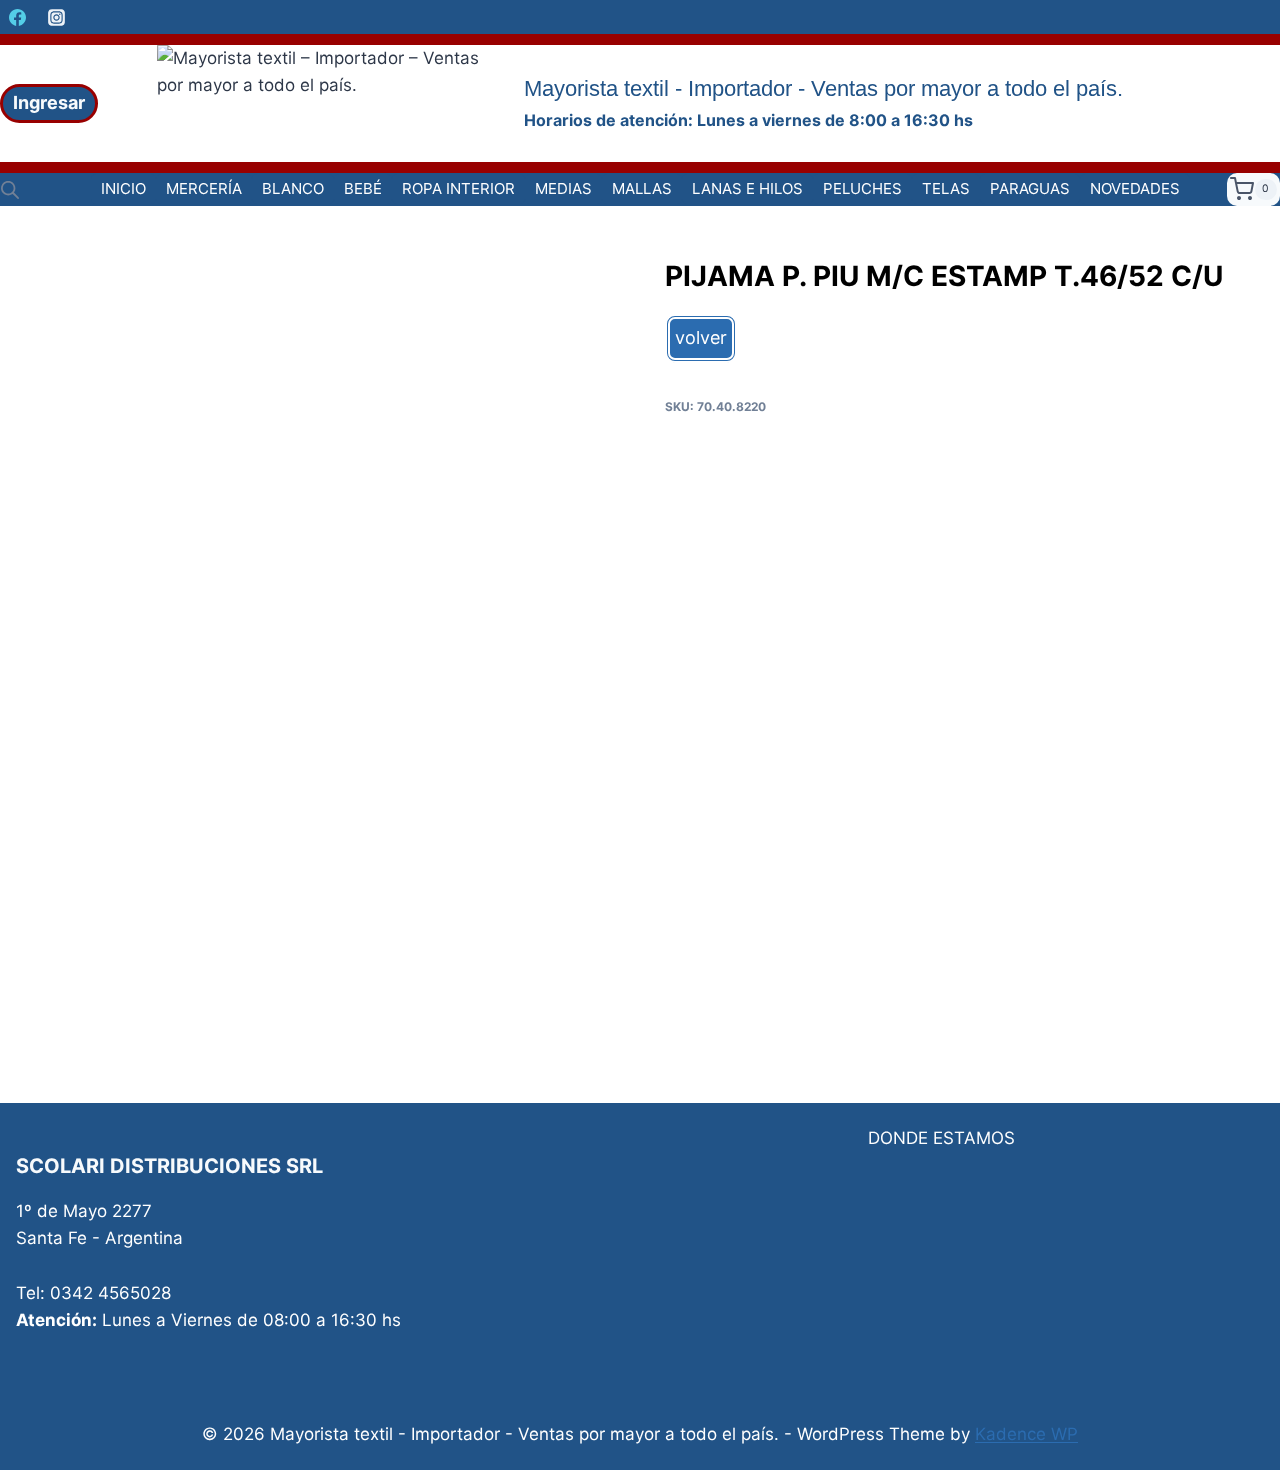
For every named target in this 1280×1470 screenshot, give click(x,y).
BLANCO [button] (293, 188)
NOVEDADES (1135, 188)
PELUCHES (862, 188)
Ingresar (49, 102)
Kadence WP (1026, 1434)
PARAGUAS (1030, 188)
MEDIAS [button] (563, 188)
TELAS (946, 188)
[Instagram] (56, 17)
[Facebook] (17, 17)
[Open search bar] (10, 190)
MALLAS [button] (642, 188)
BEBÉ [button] (363, 188)
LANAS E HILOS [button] (747, 188)
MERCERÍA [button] (204, 188)
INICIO (123, 188)
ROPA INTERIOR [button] (458, 188)
